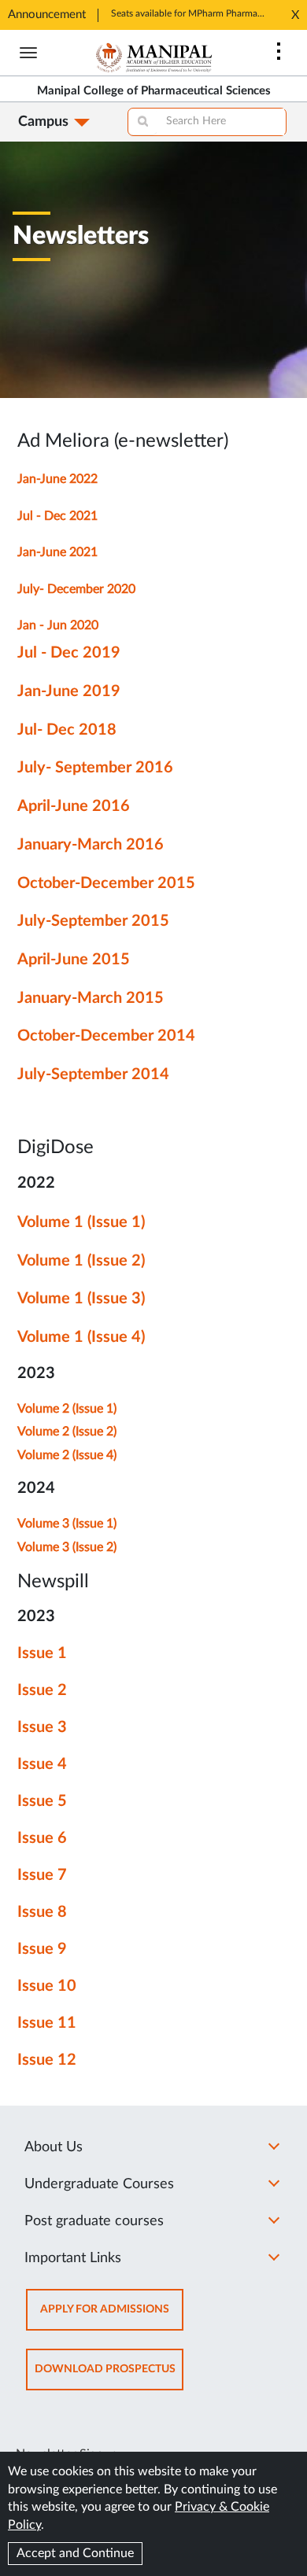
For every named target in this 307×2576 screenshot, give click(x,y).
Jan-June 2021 (57, 552)
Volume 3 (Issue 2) (67, 1547)
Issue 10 (47, 1986)
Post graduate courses (94, 2221)
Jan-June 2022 (57, 479)
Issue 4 (42, 1764)
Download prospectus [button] (109, 2377)
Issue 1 (42, 1653)
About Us (54, 2147)
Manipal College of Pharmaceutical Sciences (154, 91)
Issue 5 (42, 1801)
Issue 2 (42, 1690)
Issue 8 (42, 1912)
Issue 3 (42, 1727)
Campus (43, 122)
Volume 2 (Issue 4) (67, 1455)
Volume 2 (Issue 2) (67, 1432)
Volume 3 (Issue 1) (67, 1524)
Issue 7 (42, 1875)
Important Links (73, 2258)
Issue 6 (42, 1838)
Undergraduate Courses (99, 2184)
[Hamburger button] (28, 53)
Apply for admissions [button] (112, 2317)
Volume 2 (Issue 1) (67, 1409)
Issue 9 (42, 1949)
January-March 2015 (91, 998)
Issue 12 (47, 2060)
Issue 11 (47, 2023)
